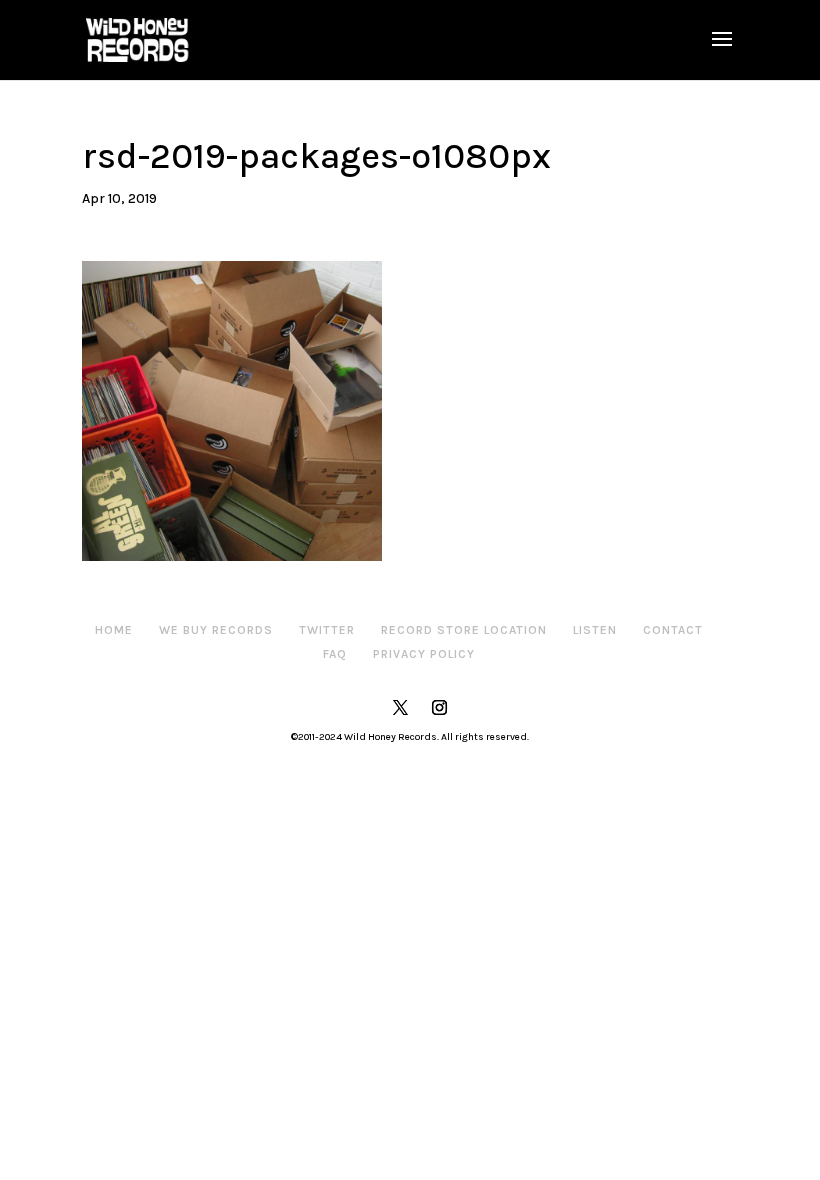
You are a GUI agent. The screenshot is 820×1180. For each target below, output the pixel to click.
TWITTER (327, 630)
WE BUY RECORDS (216, 630)
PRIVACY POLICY (424, 654)
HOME (114, 630)
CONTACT (673, 630)
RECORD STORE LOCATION (464, 630)
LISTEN (595, 630)
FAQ (335, 654)
